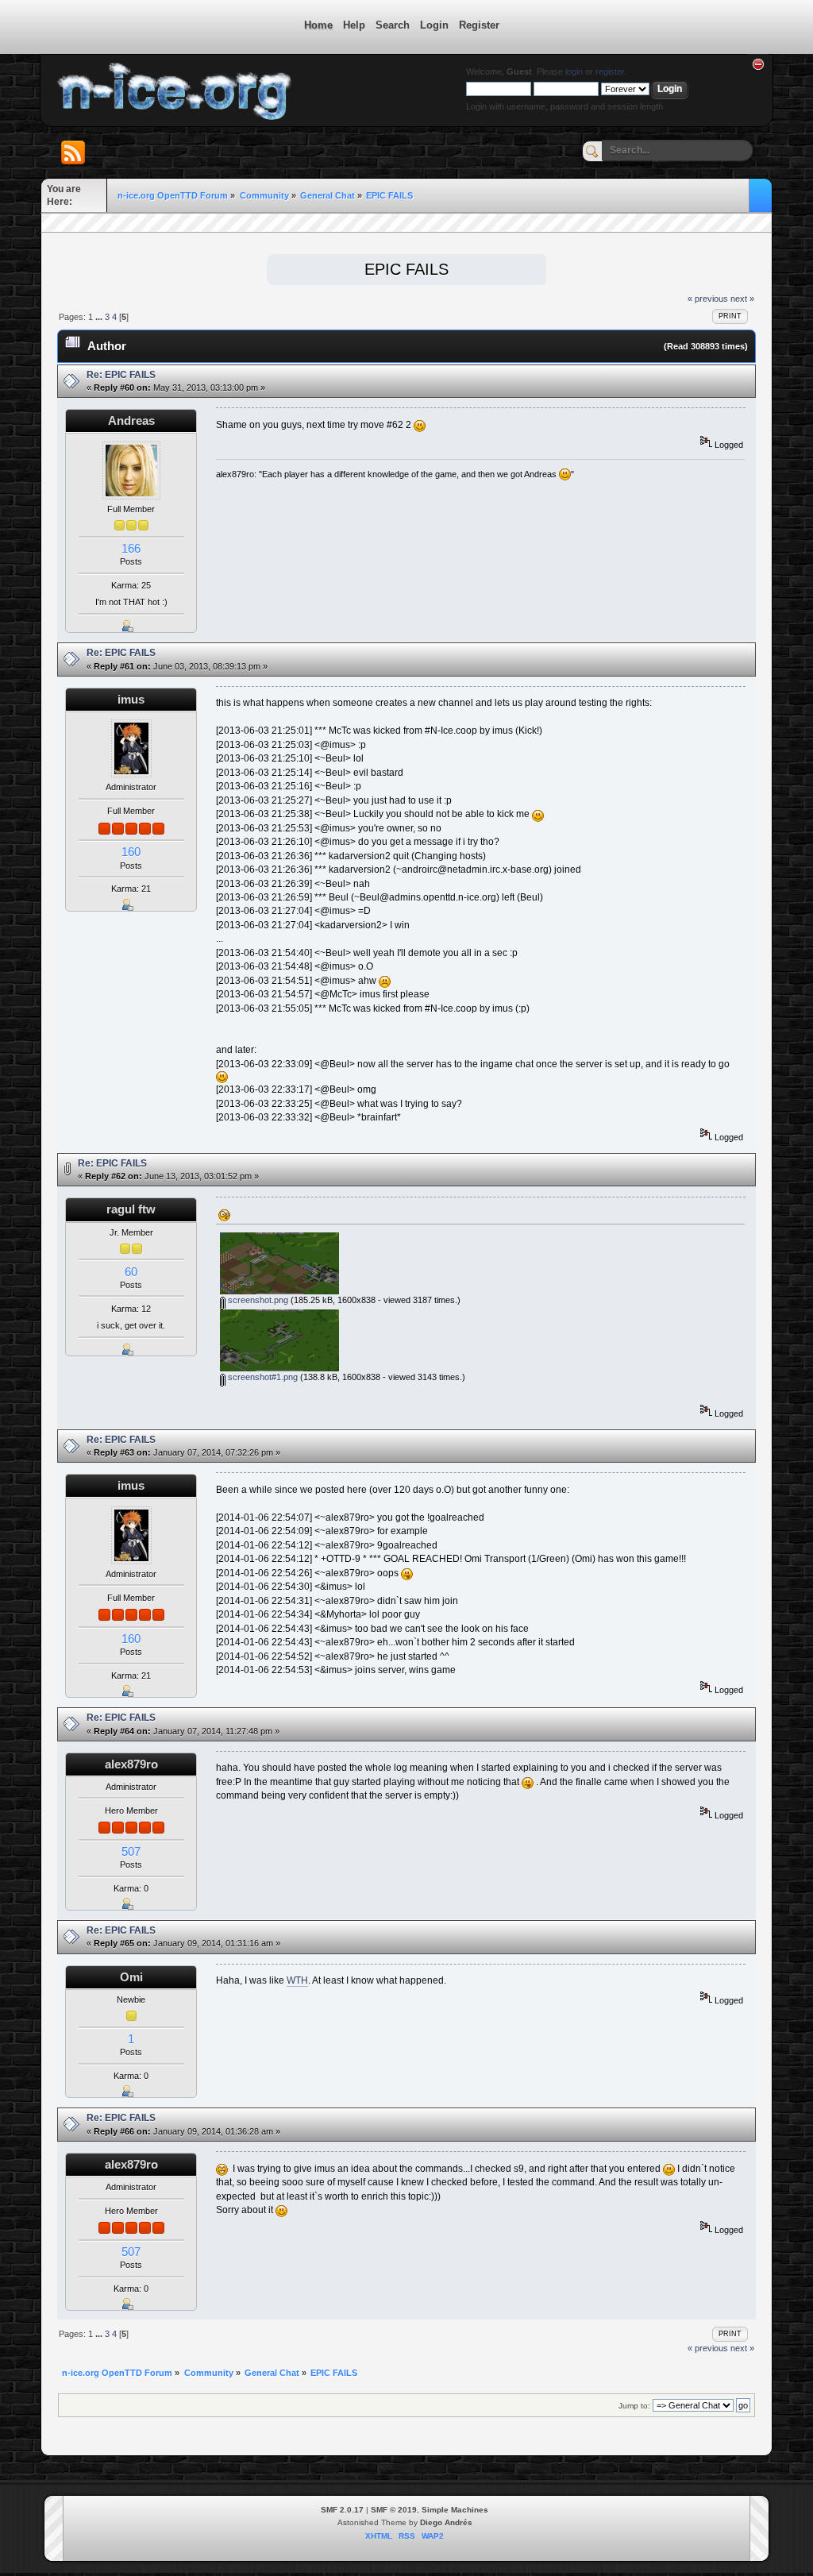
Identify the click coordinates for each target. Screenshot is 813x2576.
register (610, 71)
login (574, 71)
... (100, 317)
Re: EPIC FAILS (121, 375)
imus (131, 699)
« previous (708, 299)
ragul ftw (131, 1209)
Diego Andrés (446, 2522)
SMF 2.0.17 (342, 2510)
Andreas (131, 420)
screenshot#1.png (262, 1377)
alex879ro (131, 1764)
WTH (297, 1980)
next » (742, 299)
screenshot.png (257, 1300)
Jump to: (634, 2406)
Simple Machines (455, 2510)
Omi (131, 1977)
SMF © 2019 (394, 2510)
